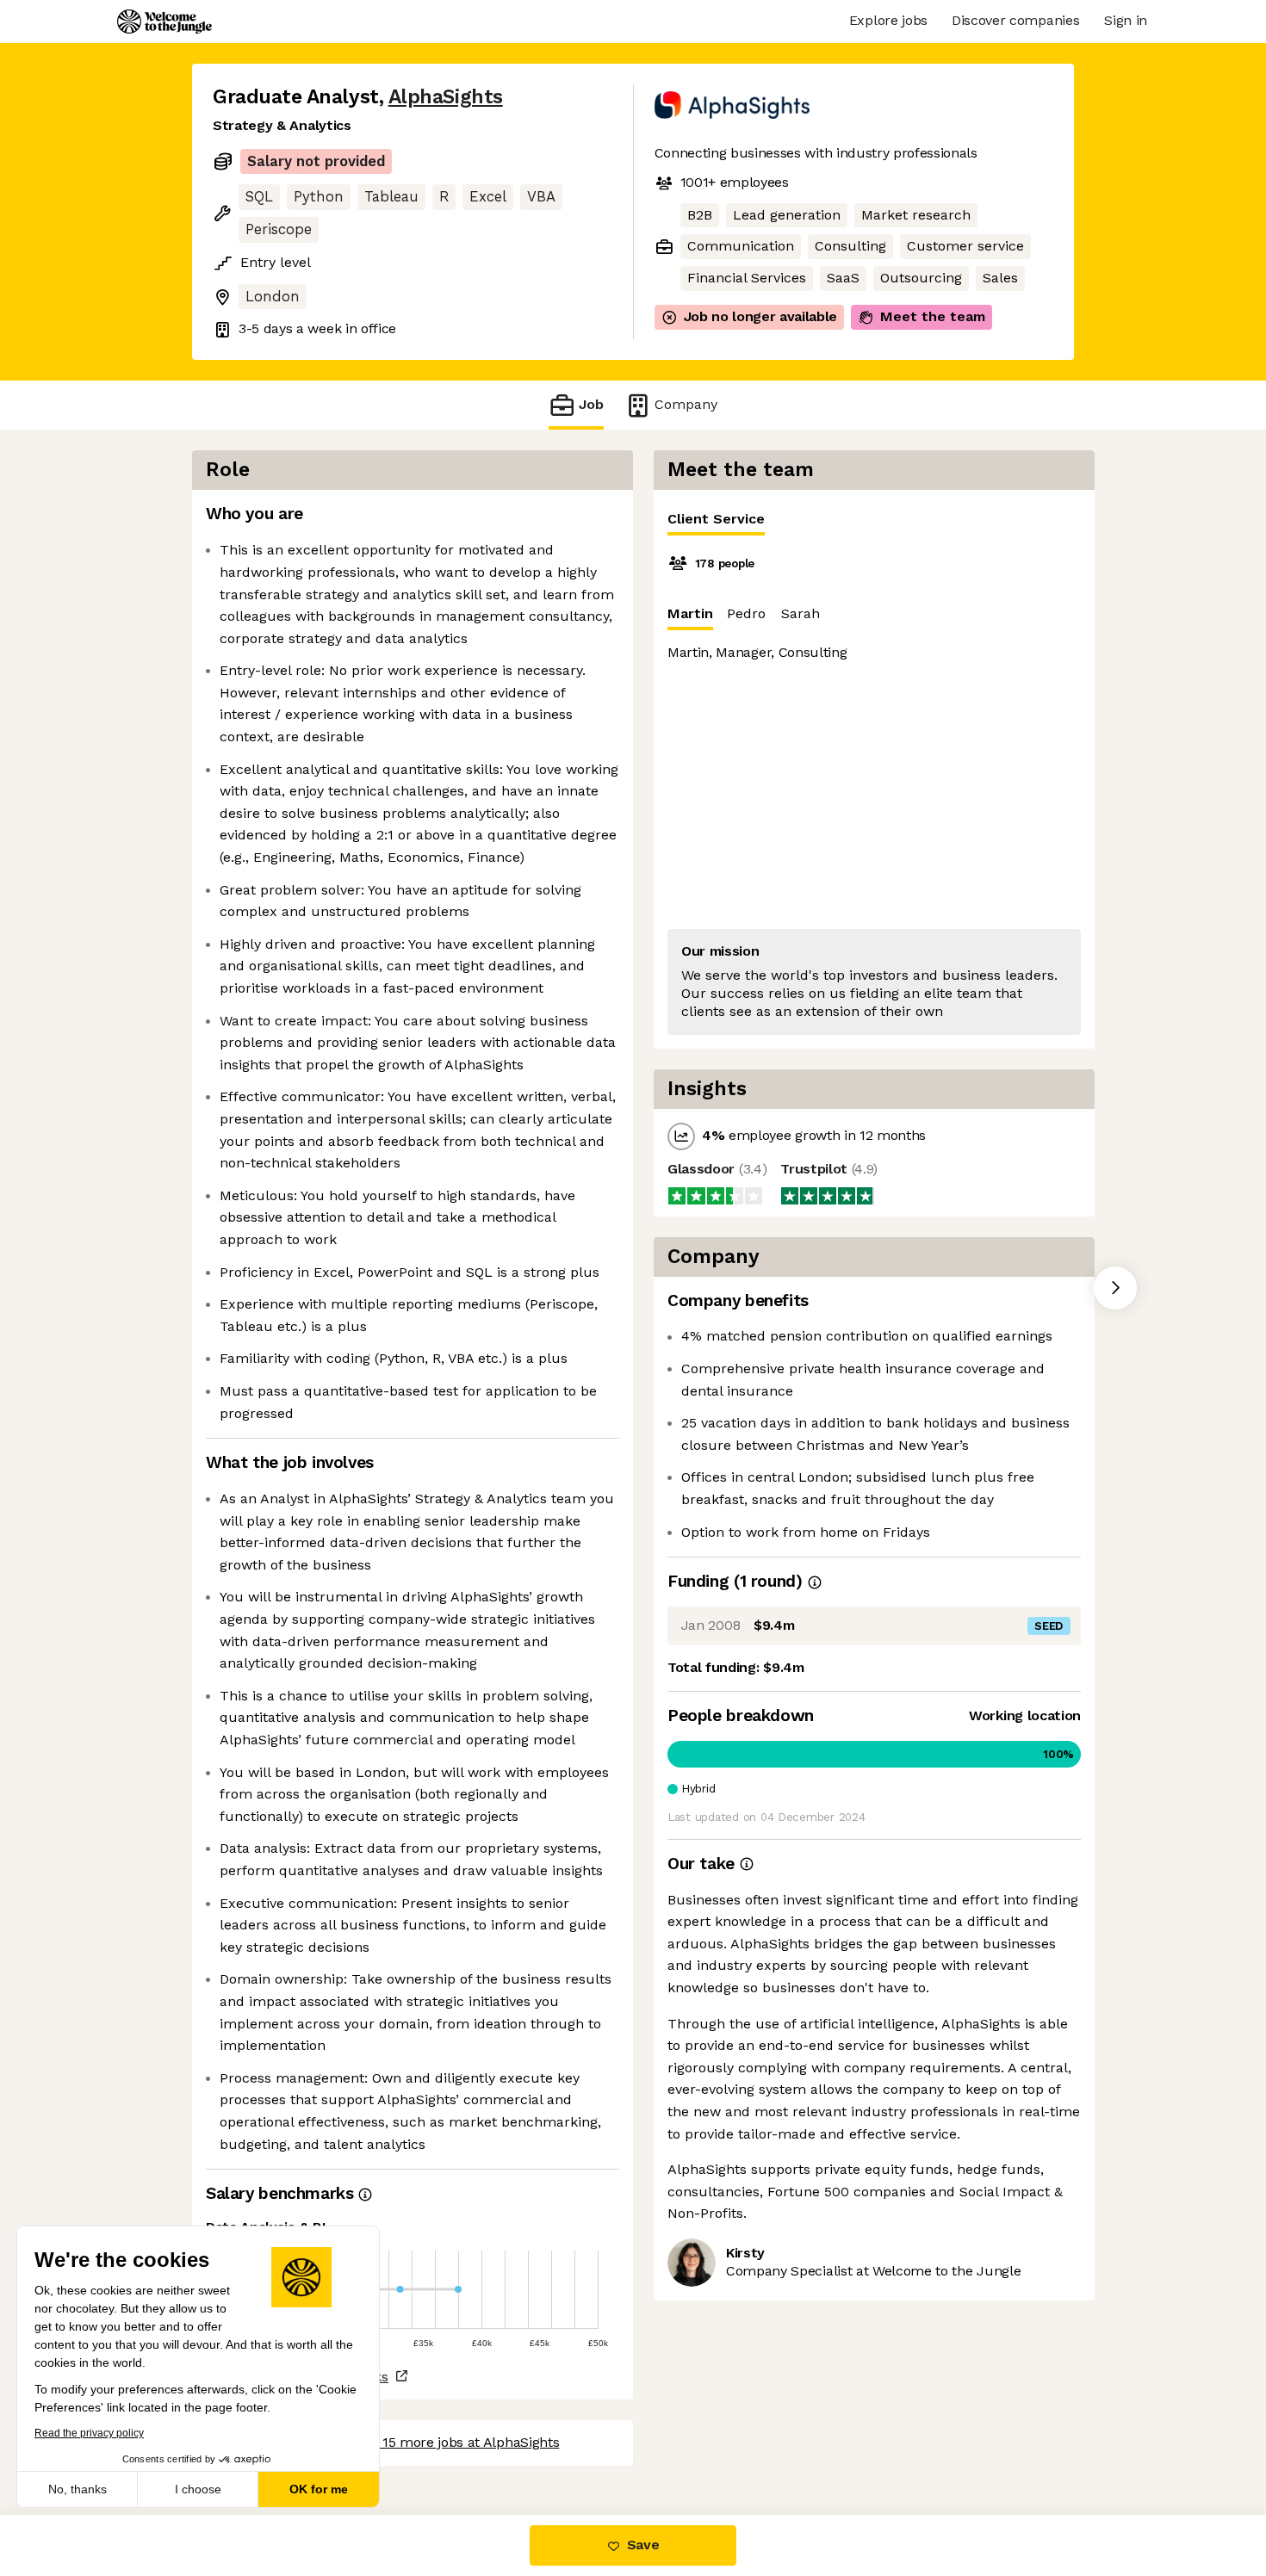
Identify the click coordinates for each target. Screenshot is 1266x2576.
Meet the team (933, 316)
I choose (198, 2489)
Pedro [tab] (746, 613)
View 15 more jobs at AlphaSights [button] (454, 2442)
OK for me (319, 2489)
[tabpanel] (874, 792)
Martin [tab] (690, 613)
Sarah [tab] (801, 613)
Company (686, 404)
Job (591, 404)
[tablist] (874, 520)
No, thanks (78, 2489)
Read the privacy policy (89, 2433)
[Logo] (164, 22)
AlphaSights (446, 97)
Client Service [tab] (716, 519)
